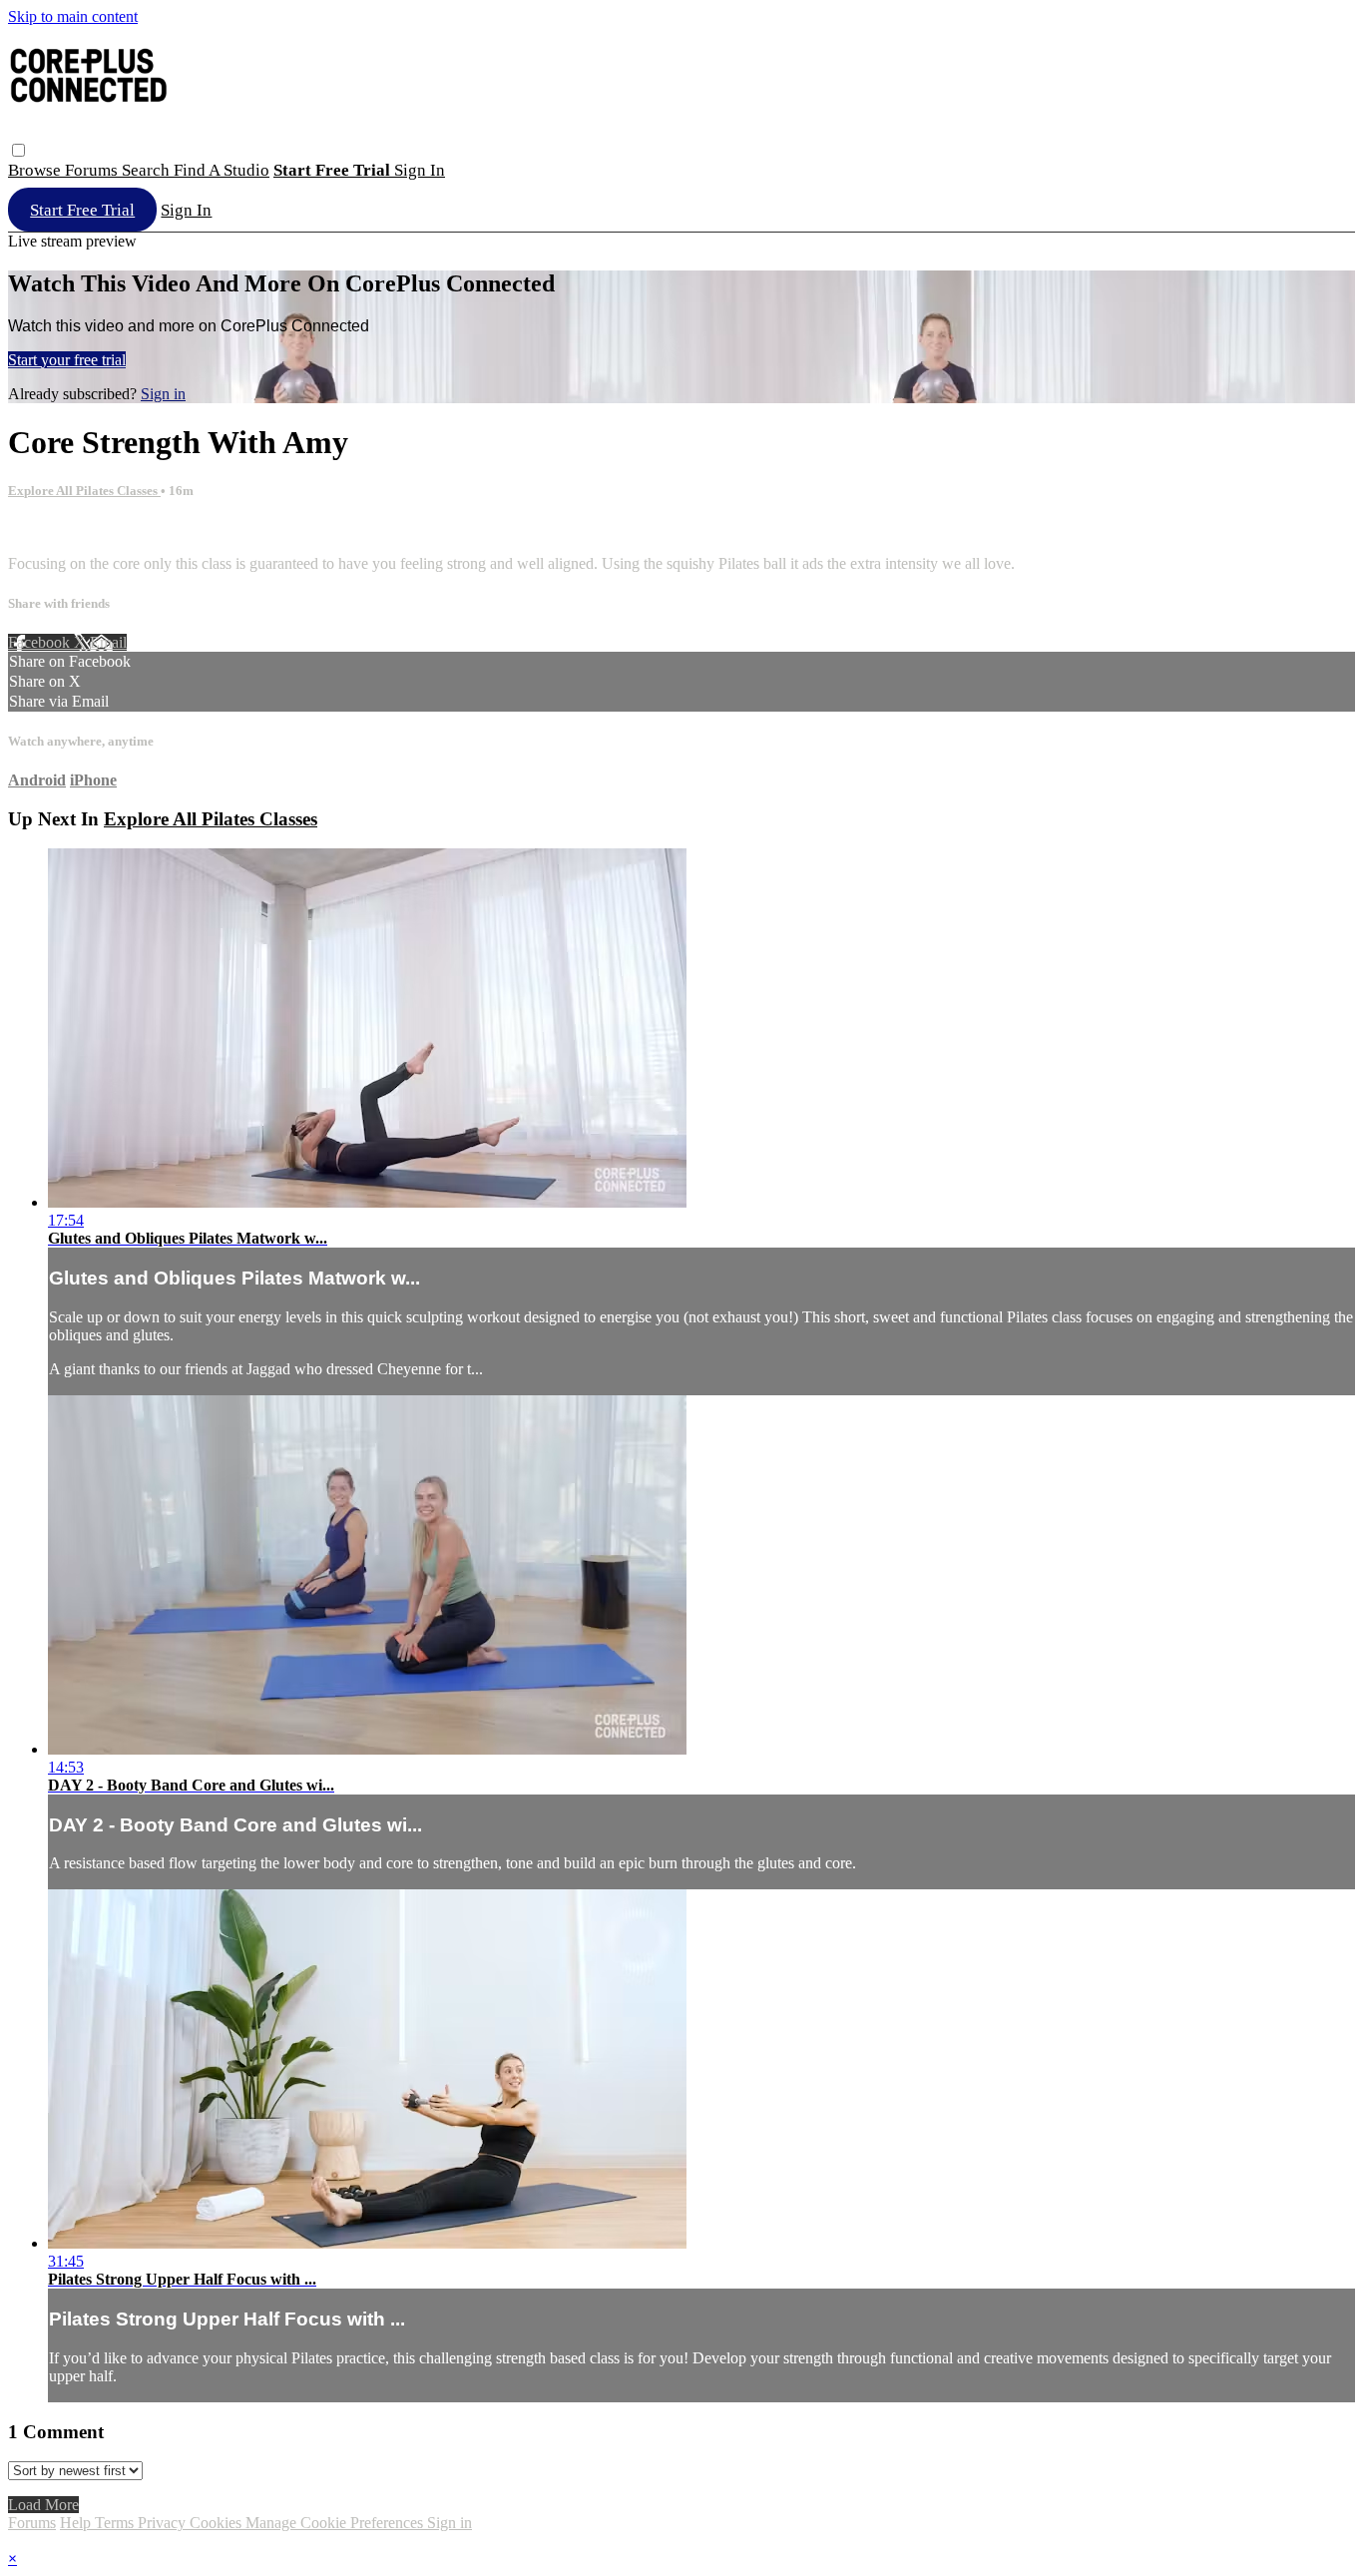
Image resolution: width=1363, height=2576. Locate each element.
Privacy (164, 2523)
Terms (116, 2523)
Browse (36, 170)
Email (108, 642)
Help (77, 2523)
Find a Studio (222, 170)
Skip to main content (73, 16)
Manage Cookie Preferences (336, 2523)
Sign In (186, 210)
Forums (93, 170)
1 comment (43, 529)
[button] (18, 150)
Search (148, 170)
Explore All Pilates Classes (84, 491)
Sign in (420, 170)
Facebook (41, 642)
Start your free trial (67, 360)
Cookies (218, 2523)
